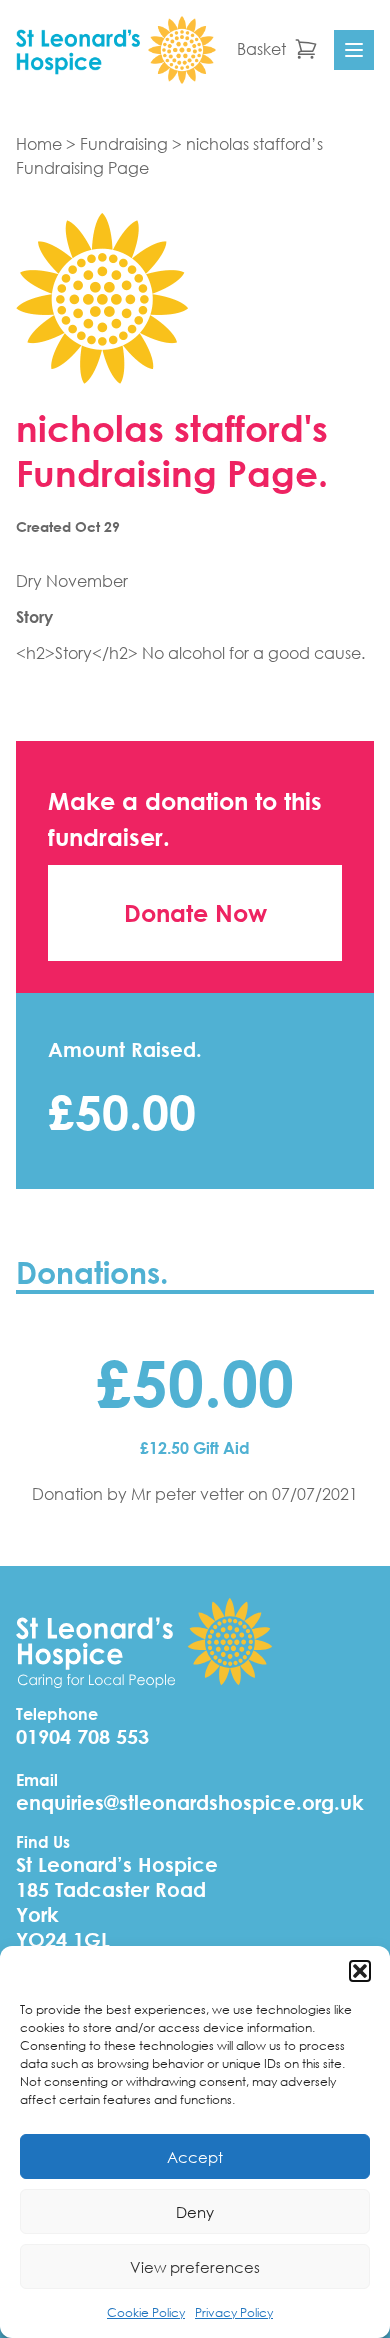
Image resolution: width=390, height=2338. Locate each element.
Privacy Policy (234, 2312)
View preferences (195, 2267)
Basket (261, 48)
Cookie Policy (146, 2312)
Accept (195, 2157)
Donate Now (195, 913)
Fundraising (124, 143)
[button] (360, 1971)
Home (39, 143)
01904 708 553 (82, 1736)
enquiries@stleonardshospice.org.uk (190, 1802)
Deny (195, 2212)
